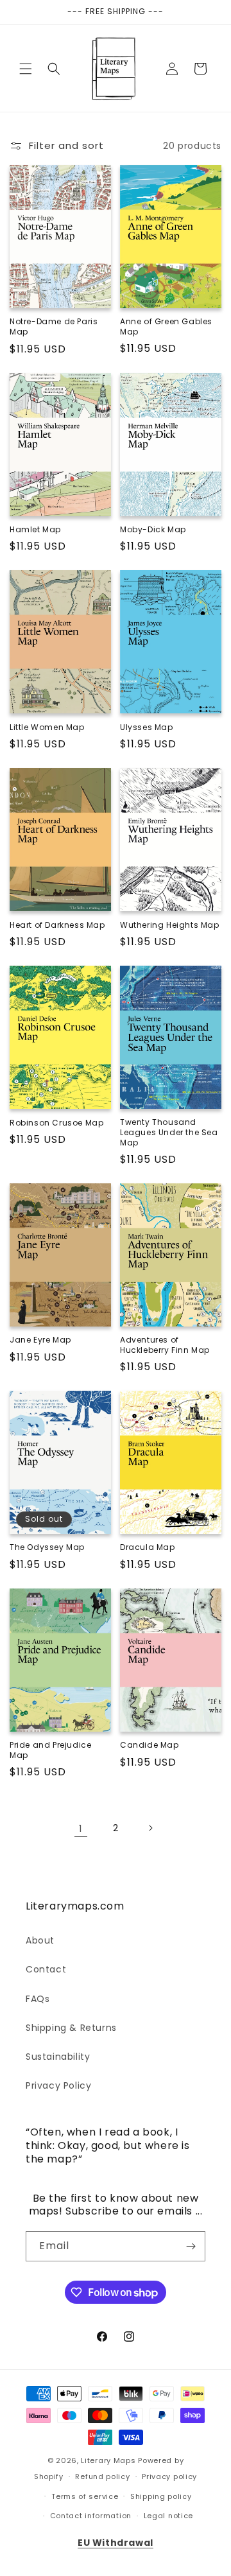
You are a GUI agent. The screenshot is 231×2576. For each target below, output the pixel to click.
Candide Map (150, 1745)
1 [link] (81, 1828)
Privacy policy (169, 2476)
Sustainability (58, 2057)
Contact (46, 1969)
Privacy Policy (58, 2085)
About (40, 1940)
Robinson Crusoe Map (56, 1123)
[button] (26, 69)
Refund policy (102, 2476)
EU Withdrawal (116, 2543)
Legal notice (168, 2516)
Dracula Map (148, 1547)
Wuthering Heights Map (170, 925)
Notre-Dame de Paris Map (54, 326)
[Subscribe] (191, 2246)
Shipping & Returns (71, 2028)
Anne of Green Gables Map (166, 326)
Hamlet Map (35, 530)
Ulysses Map (147, 727)
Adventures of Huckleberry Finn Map (165, 1345)
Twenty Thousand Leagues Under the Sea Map (169, 1132)
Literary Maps (108, 2460)
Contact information (91, 2516)
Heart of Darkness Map (57, 925)
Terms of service (85, 2496)
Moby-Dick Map (153, 530)
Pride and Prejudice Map (50, 1750)
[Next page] (150, 1828)
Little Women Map (47, 727)
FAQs (38, 1999)
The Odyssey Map (47, 1547)
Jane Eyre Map (40, 1340)
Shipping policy (161, 2496)
